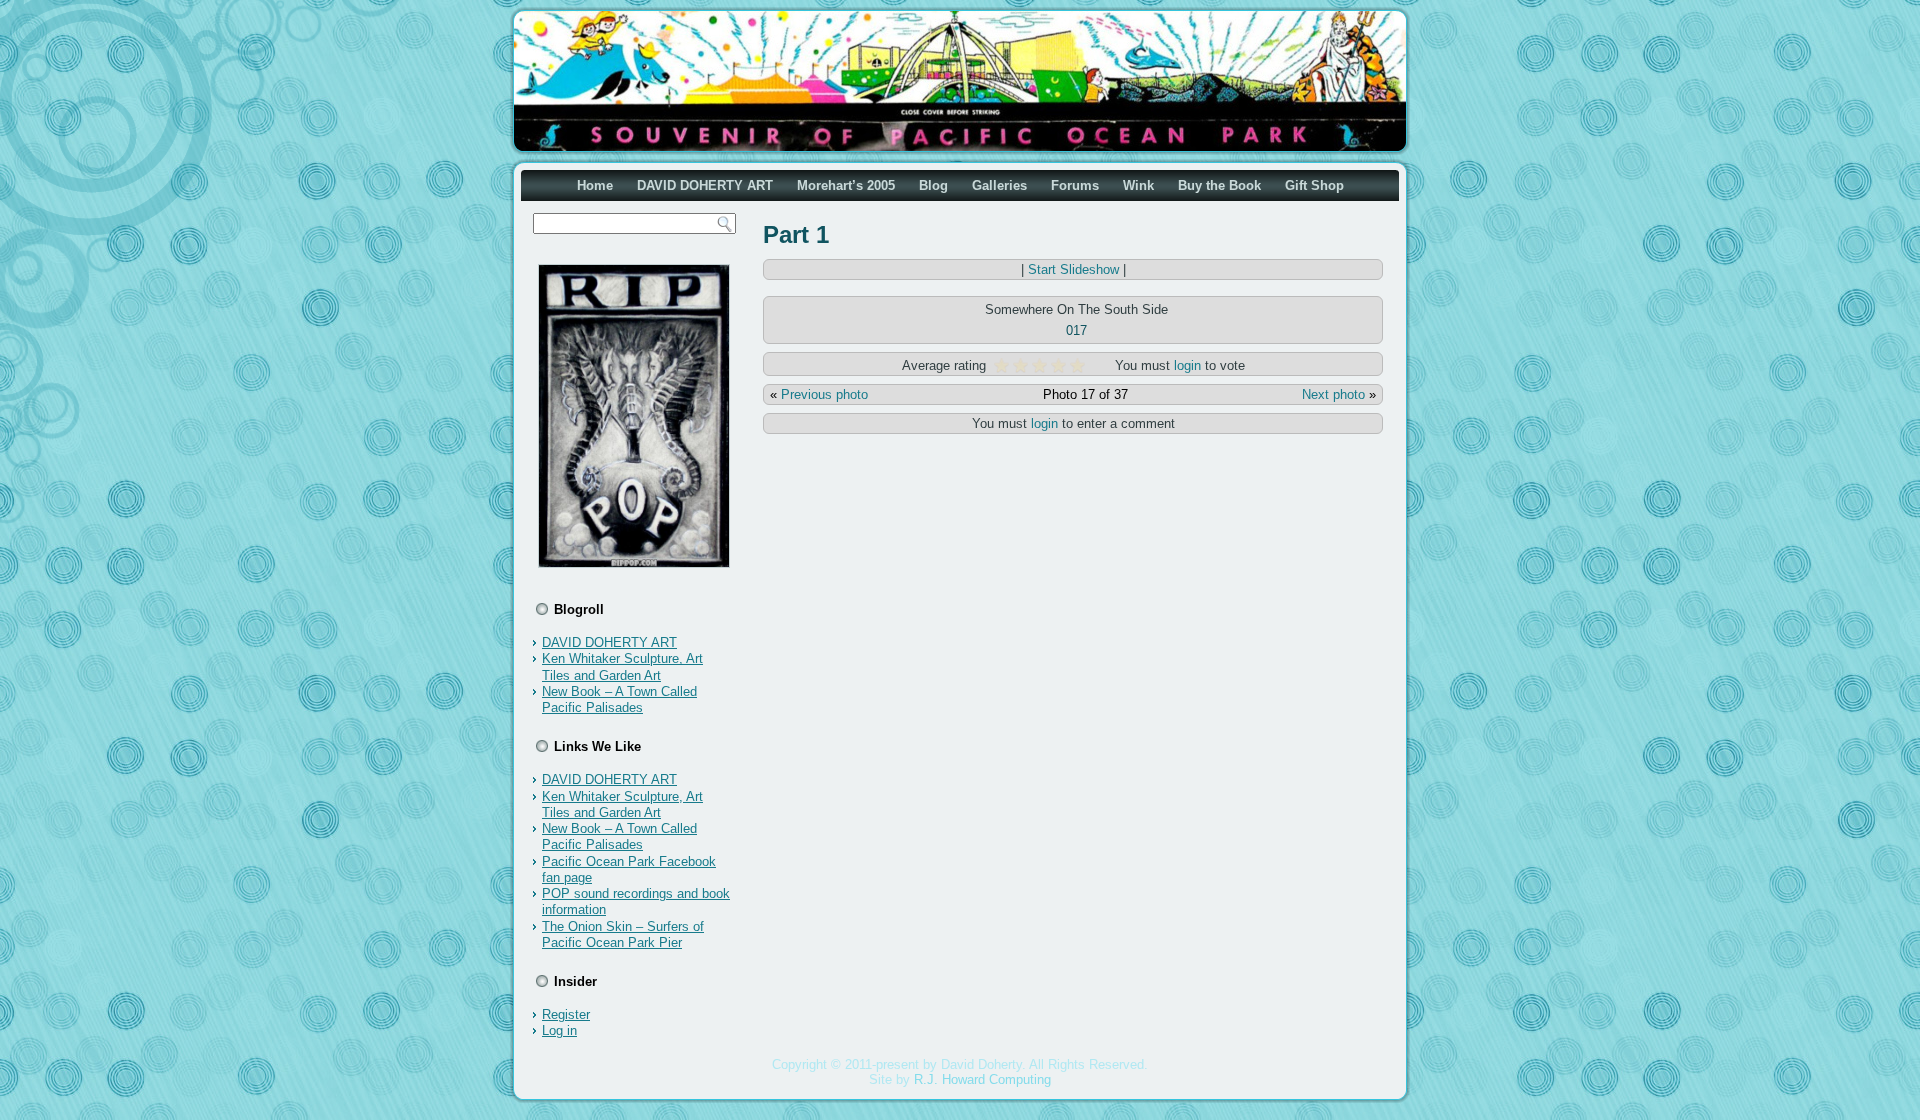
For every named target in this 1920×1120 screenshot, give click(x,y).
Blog (933, 185)
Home (595, 185)
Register (566, 1014)
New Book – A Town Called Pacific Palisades (619, 699)
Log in (559, 1030)
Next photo (1333, 394)
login (1187, 365)
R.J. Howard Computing (982, 1079)
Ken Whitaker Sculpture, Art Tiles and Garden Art (622, 666)
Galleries (999, 185)
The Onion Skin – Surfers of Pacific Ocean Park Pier (623, 934)
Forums (1075, 185)
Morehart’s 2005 (846, 185)
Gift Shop (1314, 185)
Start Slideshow (1073, 269)
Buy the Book (1219, 185)
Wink (1138, 185)
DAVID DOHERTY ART (705, 185)
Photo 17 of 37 (1085, 394)
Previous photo (824, 394)
